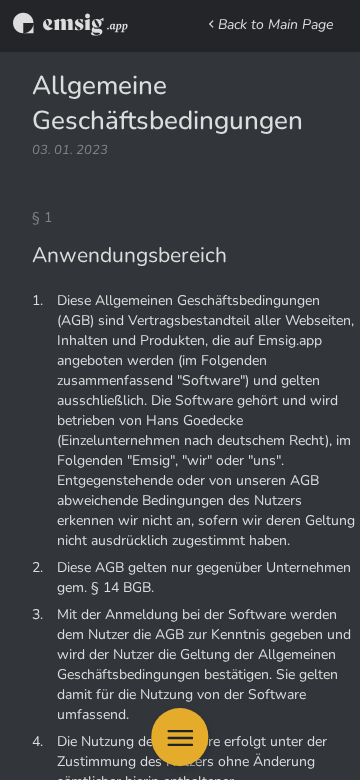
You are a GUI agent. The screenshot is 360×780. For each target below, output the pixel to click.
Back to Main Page (275, 24)
